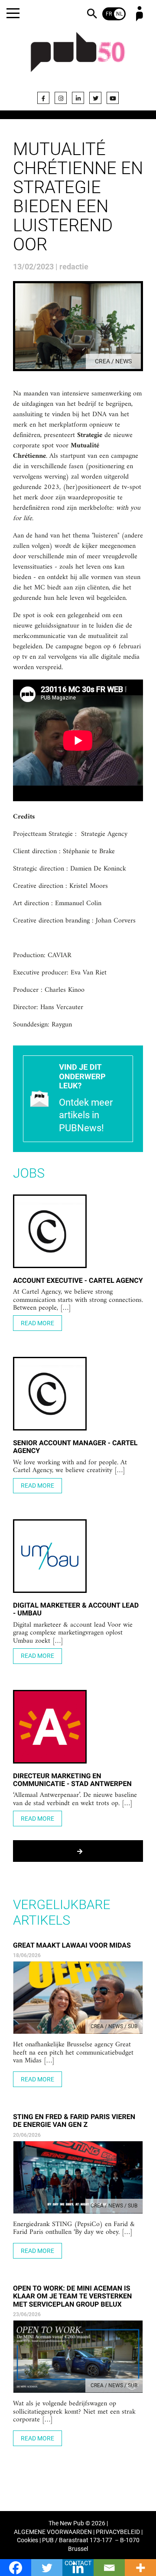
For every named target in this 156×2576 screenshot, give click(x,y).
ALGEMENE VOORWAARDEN (53, 2532)
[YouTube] (113, 98)
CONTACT (78, 2563)
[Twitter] (95, 98)
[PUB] (78, 57)
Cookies (28, 2540)
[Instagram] (61, 98)
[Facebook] (43, 98)
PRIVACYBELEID (118, 2532)
